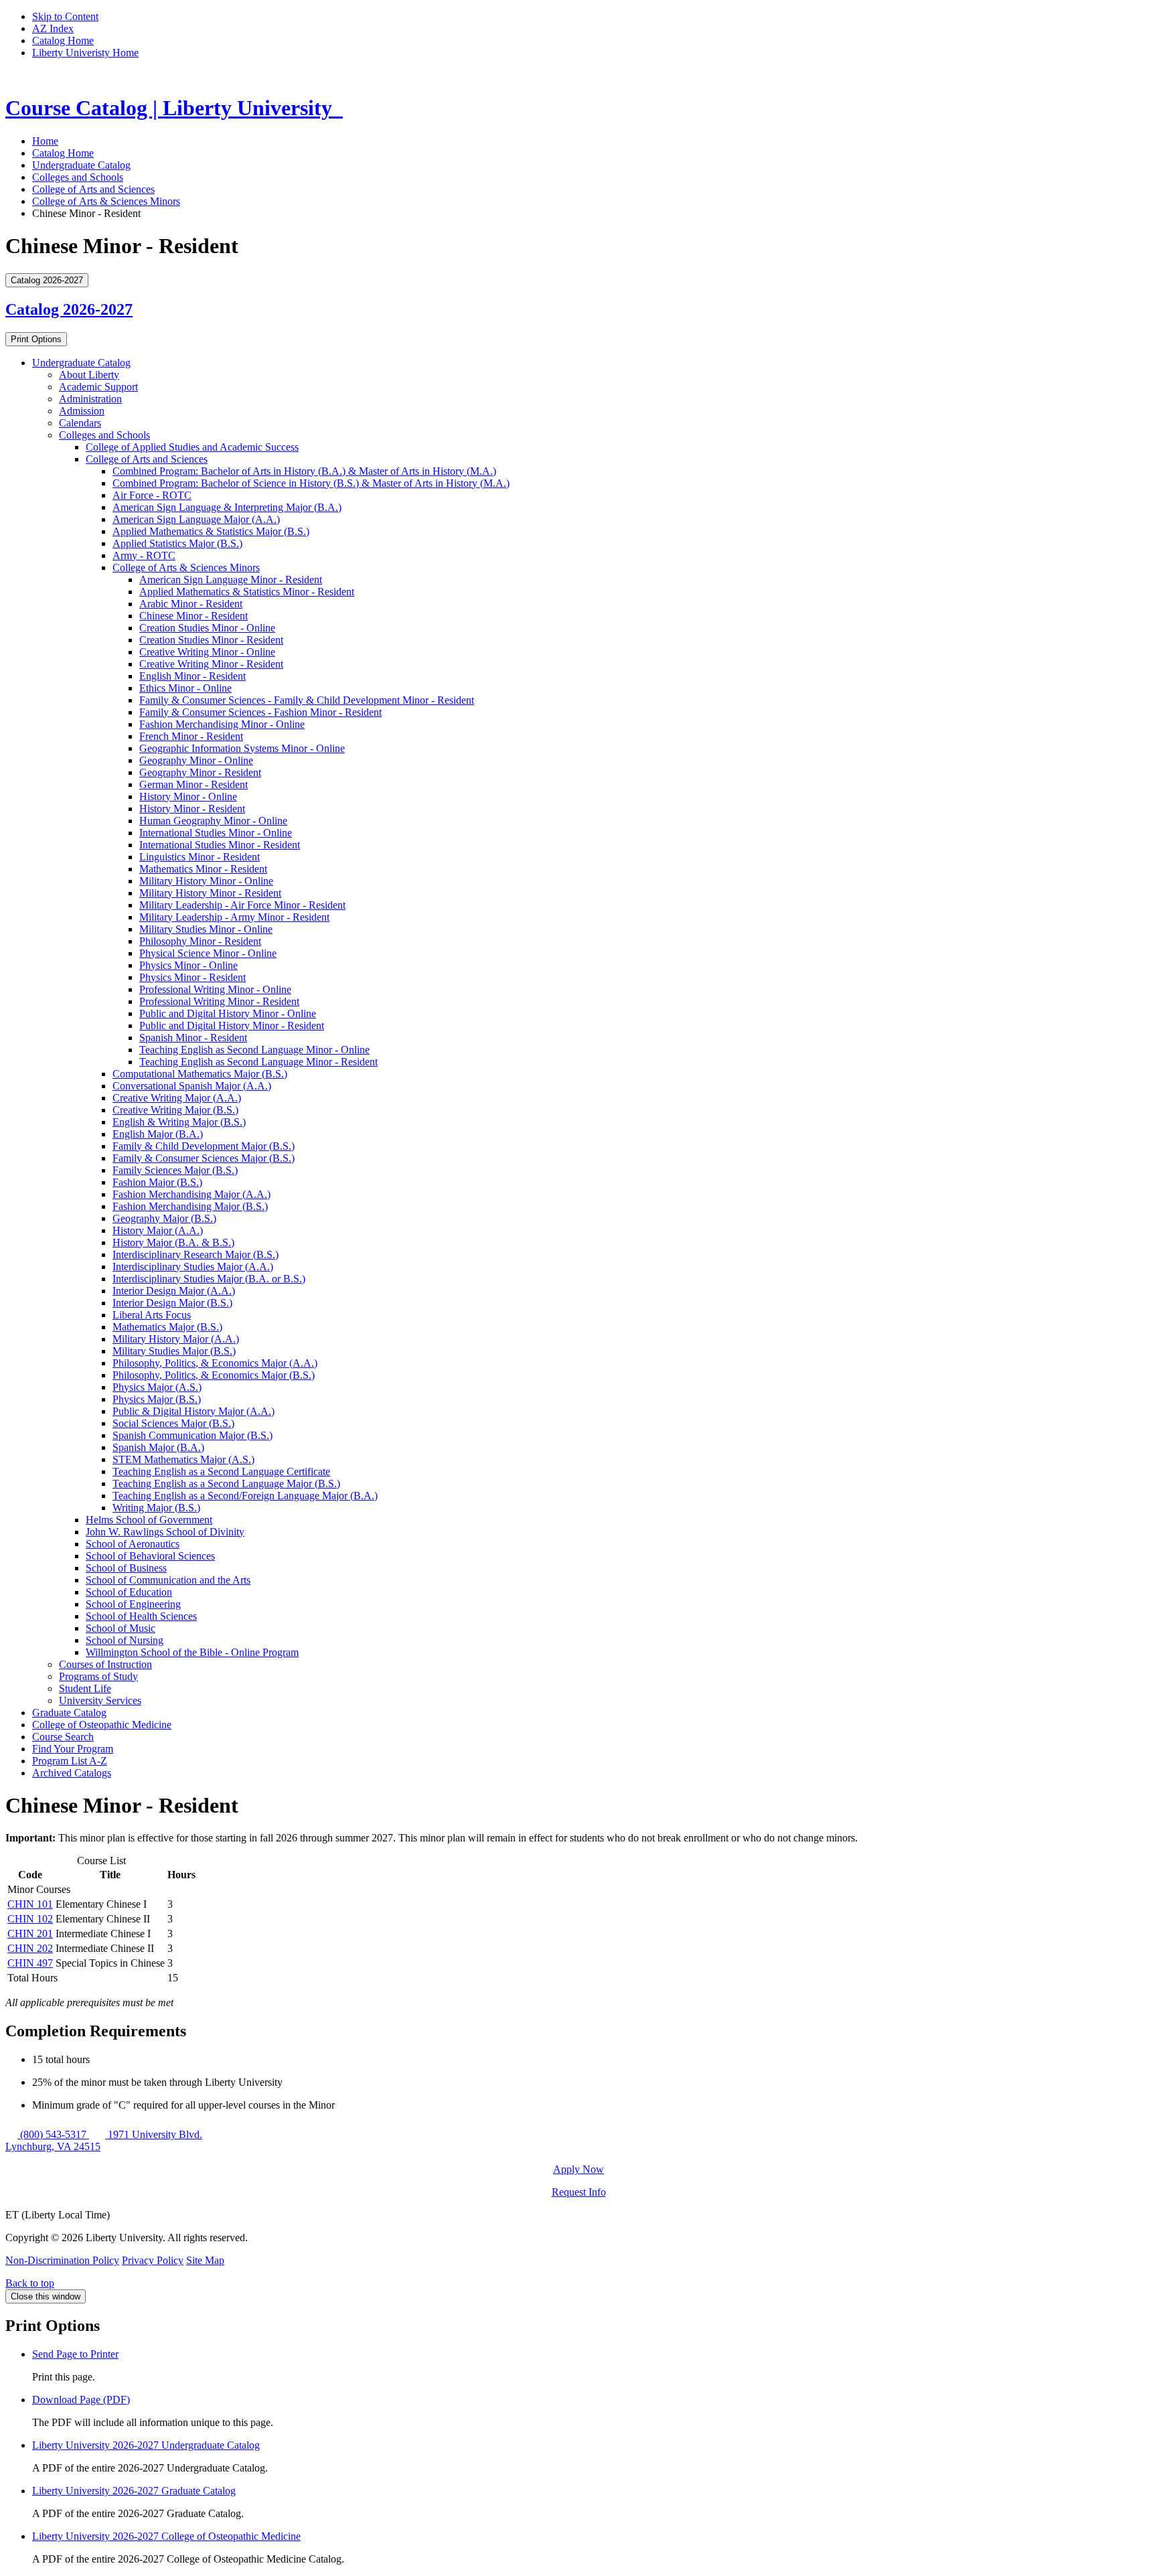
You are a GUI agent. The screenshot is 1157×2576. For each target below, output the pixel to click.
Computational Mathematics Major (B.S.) (200, 1074)
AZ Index (53, 28)
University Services (100, 1700)
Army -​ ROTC (144, 555)
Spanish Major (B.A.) (158, 1447)
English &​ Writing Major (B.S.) (179, 1122)
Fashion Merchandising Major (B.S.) (190, 1206)
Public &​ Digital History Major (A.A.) (194, 1411)
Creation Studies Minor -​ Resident (211, 640)
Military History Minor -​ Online (206, 881)
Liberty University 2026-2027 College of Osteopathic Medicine (166, 2536)
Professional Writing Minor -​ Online (215, 989)
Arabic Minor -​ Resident (191, 604)
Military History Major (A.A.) (176, 1339)
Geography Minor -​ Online (196, 760)
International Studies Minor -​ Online (216, 833)
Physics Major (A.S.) (157, 1387)
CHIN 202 (30, 1948)
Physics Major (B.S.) (157, 1399)
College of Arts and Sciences (93, 189)
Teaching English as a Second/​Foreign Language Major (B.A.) (245, 1496)
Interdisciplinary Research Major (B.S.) (196, 1255)
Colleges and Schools (78, 177)
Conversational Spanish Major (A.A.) (192, 1086)
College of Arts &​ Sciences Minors (186, 567)
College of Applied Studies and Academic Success (192, 447)
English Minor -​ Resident (192, 676)
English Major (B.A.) (158, 1134)
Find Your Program (73, 1749)
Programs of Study (98, 1676)
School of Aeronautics (133, 1544)
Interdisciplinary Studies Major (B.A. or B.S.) (209, 1279)
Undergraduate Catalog (81, 165)
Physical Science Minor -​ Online (208, 953)
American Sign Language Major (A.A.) (196, 519)
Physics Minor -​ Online (188, 965)
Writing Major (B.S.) (156, 1508)
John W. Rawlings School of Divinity (165, 1532)
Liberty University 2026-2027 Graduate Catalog (134, 2491)
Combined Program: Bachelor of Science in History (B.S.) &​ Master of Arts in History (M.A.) (311, 483)
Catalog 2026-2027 (69, 309)
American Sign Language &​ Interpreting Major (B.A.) (227, 507)
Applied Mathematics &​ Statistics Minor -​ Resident (247, 592)
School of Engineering (133, 1604)
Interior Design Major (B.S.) (172, 1303)
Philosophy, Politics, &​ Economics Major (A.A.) (215, 1363)
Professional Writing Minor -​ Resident (219, 1001)
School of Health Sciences (141, 1616)
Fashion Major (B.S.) (157, 1182)
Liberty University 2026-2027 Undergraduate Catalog (146, 2445)
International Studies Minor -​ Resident (220, 845)
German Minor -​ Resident (194, 784)
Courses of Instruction (105, 1664)
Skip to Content (65, 16)
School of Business (126, 1568)
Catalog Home (63, 41)
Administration (90, 399)
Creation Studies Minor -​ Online (207, 628)
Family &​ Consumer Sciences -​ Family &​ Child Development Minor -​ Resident (307, 700)
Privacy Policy (153, 2260)
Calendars (80, 423)
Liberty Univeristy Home (85, 53)
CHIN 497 (30, 1963)
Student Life (85, 1688)
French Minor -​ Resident (191, 736)
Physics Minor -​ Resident (192, 977)
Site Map (205, 2260)
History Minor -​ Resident (192, 809)
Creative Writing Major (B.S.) (175, 1110)
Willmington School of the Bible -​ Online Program (192, 1652)
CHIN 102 (30, 1919)
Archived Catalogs (72, 1773)
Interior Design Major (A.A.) (174, 1291)
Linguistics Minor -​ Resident (200, 857)
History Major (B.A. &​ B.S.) (173, 1242)
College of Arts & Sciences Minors (106, 201)
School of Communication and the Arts (168, 1580)
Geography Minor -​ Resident (200, 772)
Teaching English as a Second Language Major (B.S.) (226, 1484)
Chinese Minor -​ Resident (194, 616)
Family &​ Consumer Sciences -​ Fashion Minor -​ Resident (260, 712)
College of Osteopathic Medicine (102, 1725)
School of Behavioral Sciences (150, 1556)
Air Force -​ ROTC (152, 495)
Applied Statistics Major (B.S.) (177, 543)
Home (45, 141)
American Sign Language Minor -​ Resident (231, 580)
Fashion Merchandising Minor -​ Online (222, 724)
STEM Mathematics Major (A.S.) (183, 1459)
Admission (82, 411)
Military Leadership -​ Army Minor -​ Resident (234, 917)
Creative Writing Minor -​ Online (207, 652)
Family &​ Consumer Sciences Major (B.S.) (204, 1158)
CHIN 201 (30, 1934)
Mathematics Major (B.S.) (167, 1327)
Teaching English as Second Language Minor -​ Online (254, 1050)
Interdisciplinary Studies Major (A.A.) (193, 1267)
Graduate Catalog (69, 1713)
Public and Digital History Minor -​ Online (228, 1013)
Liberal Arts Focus (152, 1315)
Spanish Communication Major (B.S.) (192, 1435)
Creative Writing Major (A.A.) (177, 1098)
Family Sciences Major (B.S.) (175, 1170)
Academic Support (98, 387)
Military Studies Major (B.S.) (174, 1351)
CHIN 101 (30, 1904)
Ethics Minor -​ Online (185, 688)
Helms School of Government (149, 1520)
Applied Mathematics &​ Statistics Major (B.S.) (211, 531)
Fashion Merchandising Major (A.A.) (191, 1194)
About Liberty (89, 375)
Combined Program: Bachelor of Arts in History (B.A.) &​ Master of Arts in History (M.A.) (304, 471)
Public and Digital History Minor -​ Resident (232, 1026)
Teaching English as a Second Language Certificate (221, 1471)
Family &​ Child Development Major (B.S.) (204, 1146)
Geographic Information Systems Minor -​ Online (242, 748)
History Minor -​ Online (188, 797)
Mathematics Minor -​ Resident (203, 869)
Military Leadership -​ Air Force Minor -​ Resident (242, 905)
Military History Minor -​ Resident (210, 893)
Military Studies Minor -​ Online (206, 929)
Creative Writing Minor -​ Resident (211, 664)
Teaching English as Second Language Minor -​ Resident (258, 1062)
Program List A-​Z (70, 1761)
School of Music (121, 1628)
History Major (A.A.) (158, 1230)
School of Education (129, 1592)
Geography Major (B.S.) (164, 1218)
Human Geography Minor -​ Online (213, 821)
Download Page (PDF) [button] (81, 2400)
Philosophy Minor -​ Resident (200, 941)
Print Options (36, 339)
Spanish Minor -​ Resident (193, 1038)
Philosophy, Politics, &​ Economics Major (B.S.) (214, 1375)
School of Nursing (125, 1640)
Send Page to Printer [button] (75, 2354)
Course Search (63, 1737)
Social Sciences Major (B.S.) (173, 1423)
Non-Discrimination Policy (62, 2260)
